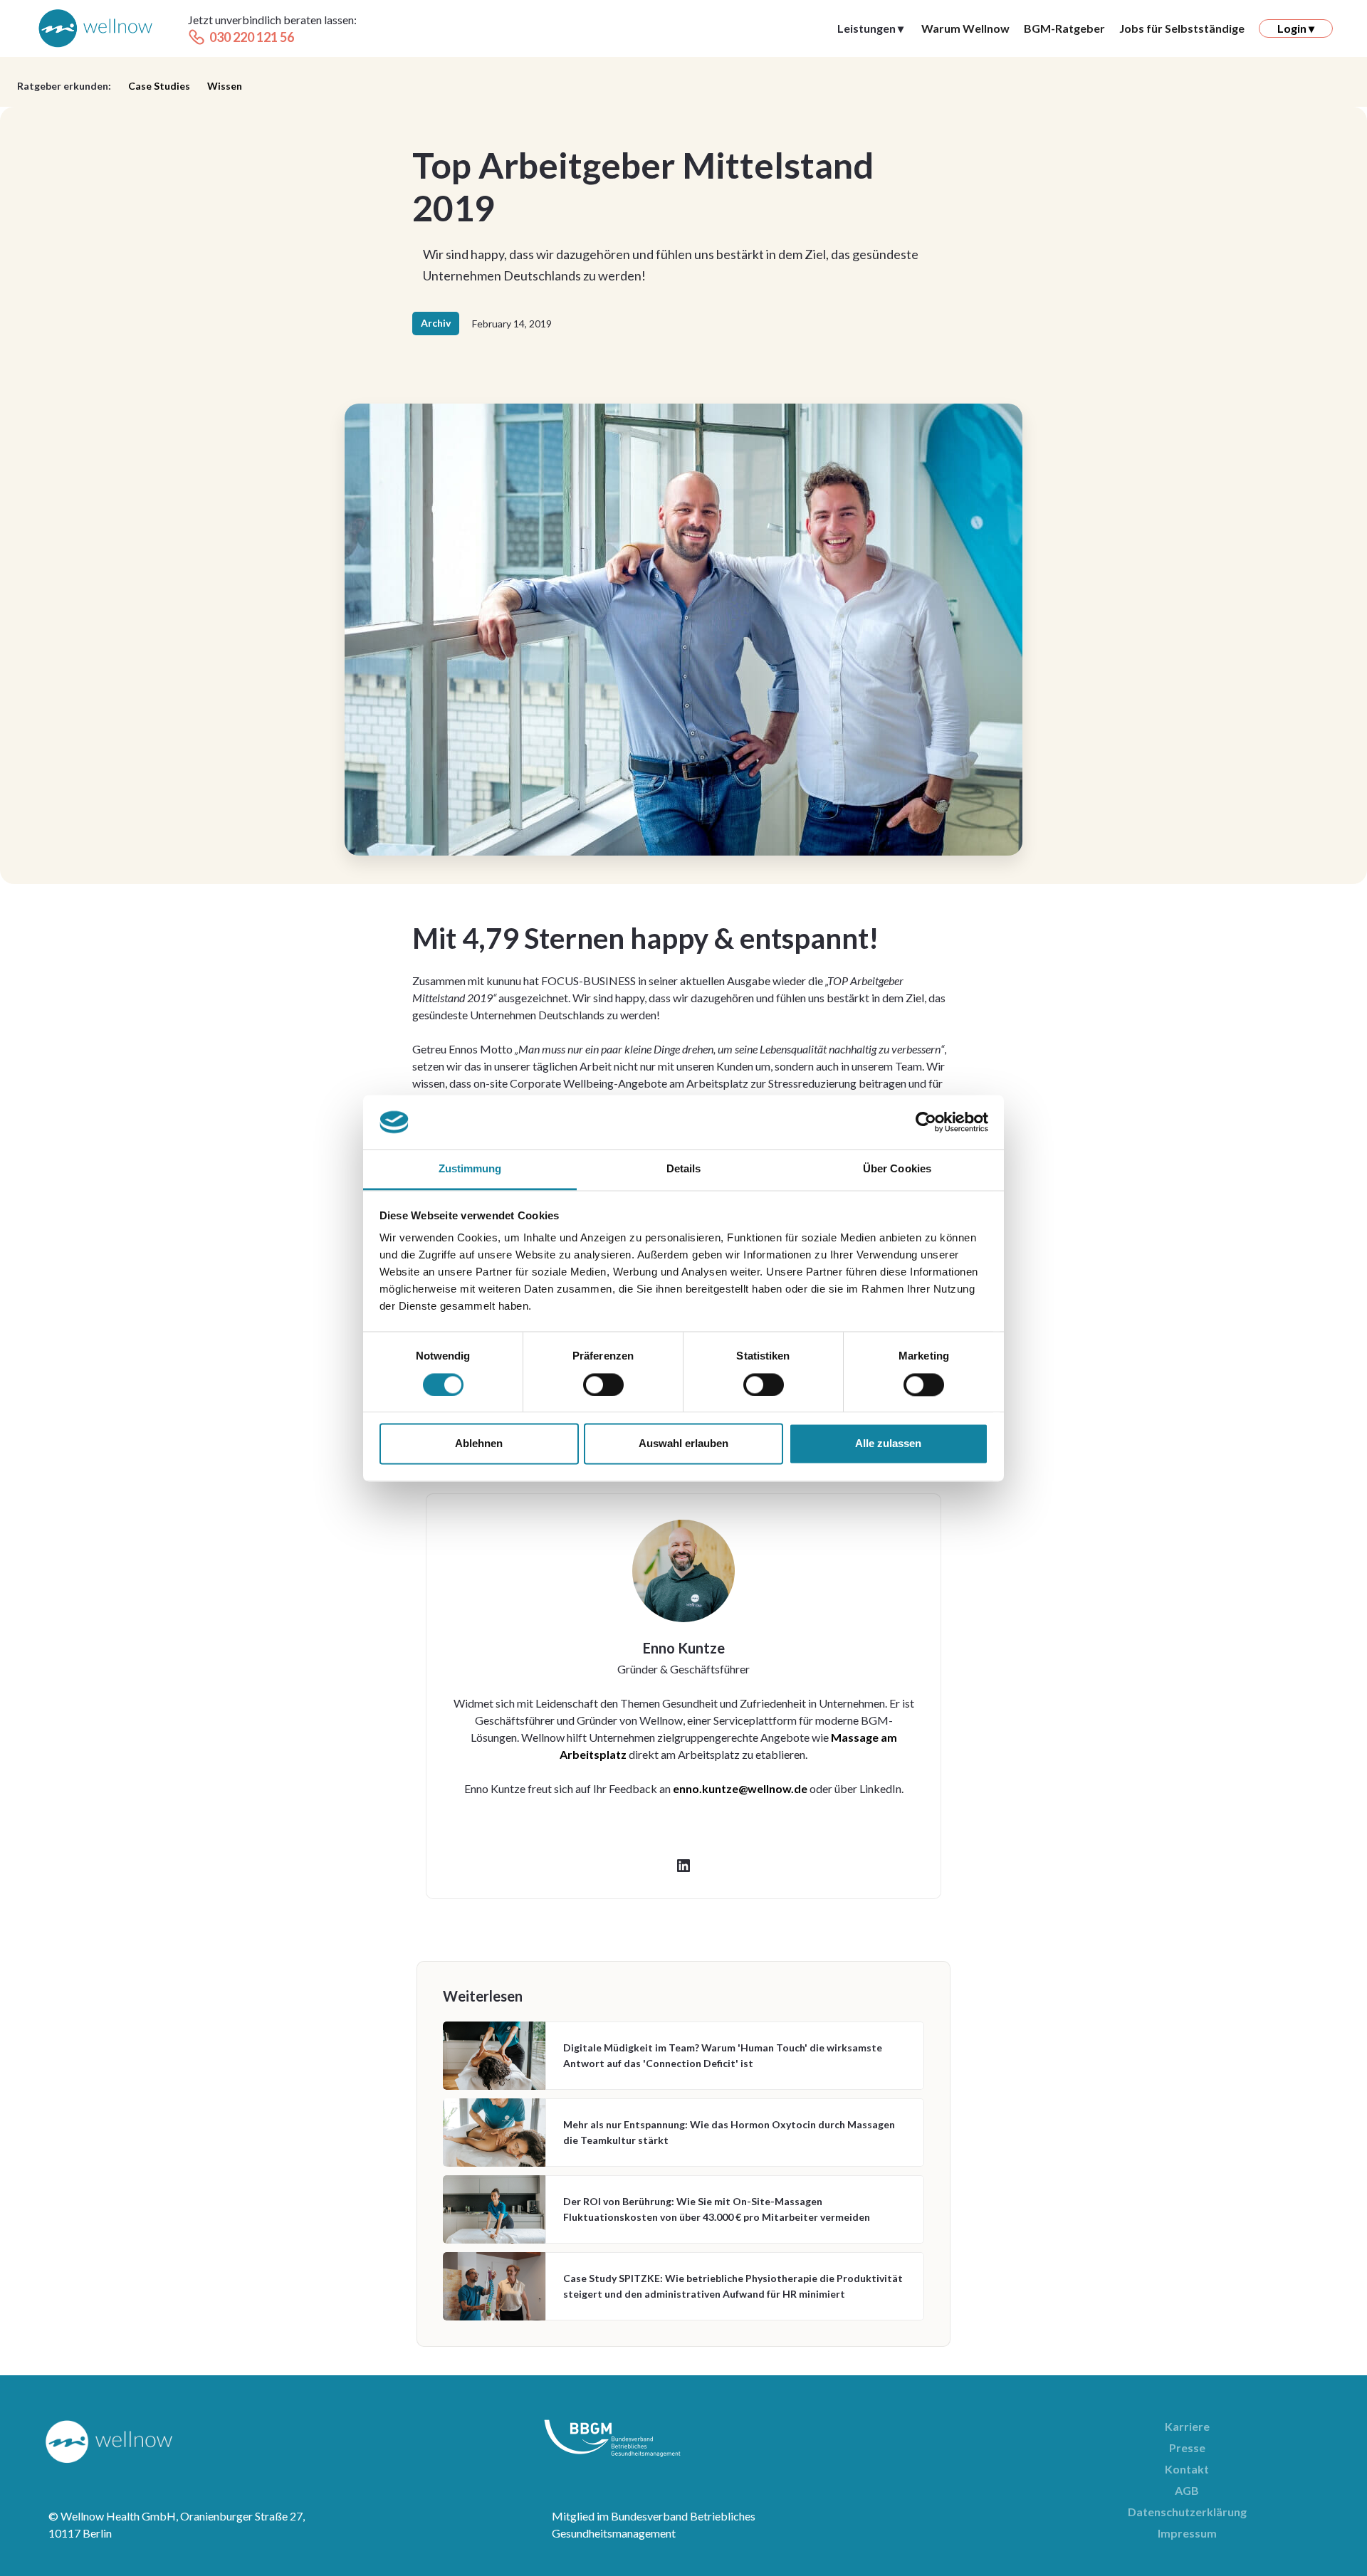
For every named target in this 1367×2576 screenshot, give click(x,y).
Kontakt (1187, 2469)
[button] (870, 28)
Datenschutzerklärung (1187, 2512)
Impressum (1187, 2533)
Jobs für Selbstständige (1182, 28)
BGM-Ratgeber (1064, 28)
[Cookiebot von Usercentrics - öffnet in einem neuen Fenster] (926, 1122)
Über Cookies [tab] (897, 1169)
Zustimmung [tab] (470, 1169)
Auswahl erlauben (683, 1444)
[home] (95, 29)
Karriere (1187, 2426)
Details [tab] (684, 1169)
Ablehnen (479, 1444)
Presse (1187, 2448)
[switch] (603, 1384)
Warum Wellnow (965, 28)
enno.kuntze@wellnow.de (740, 1788)
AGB (1187, 2490)
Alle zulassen (888, 1444)
